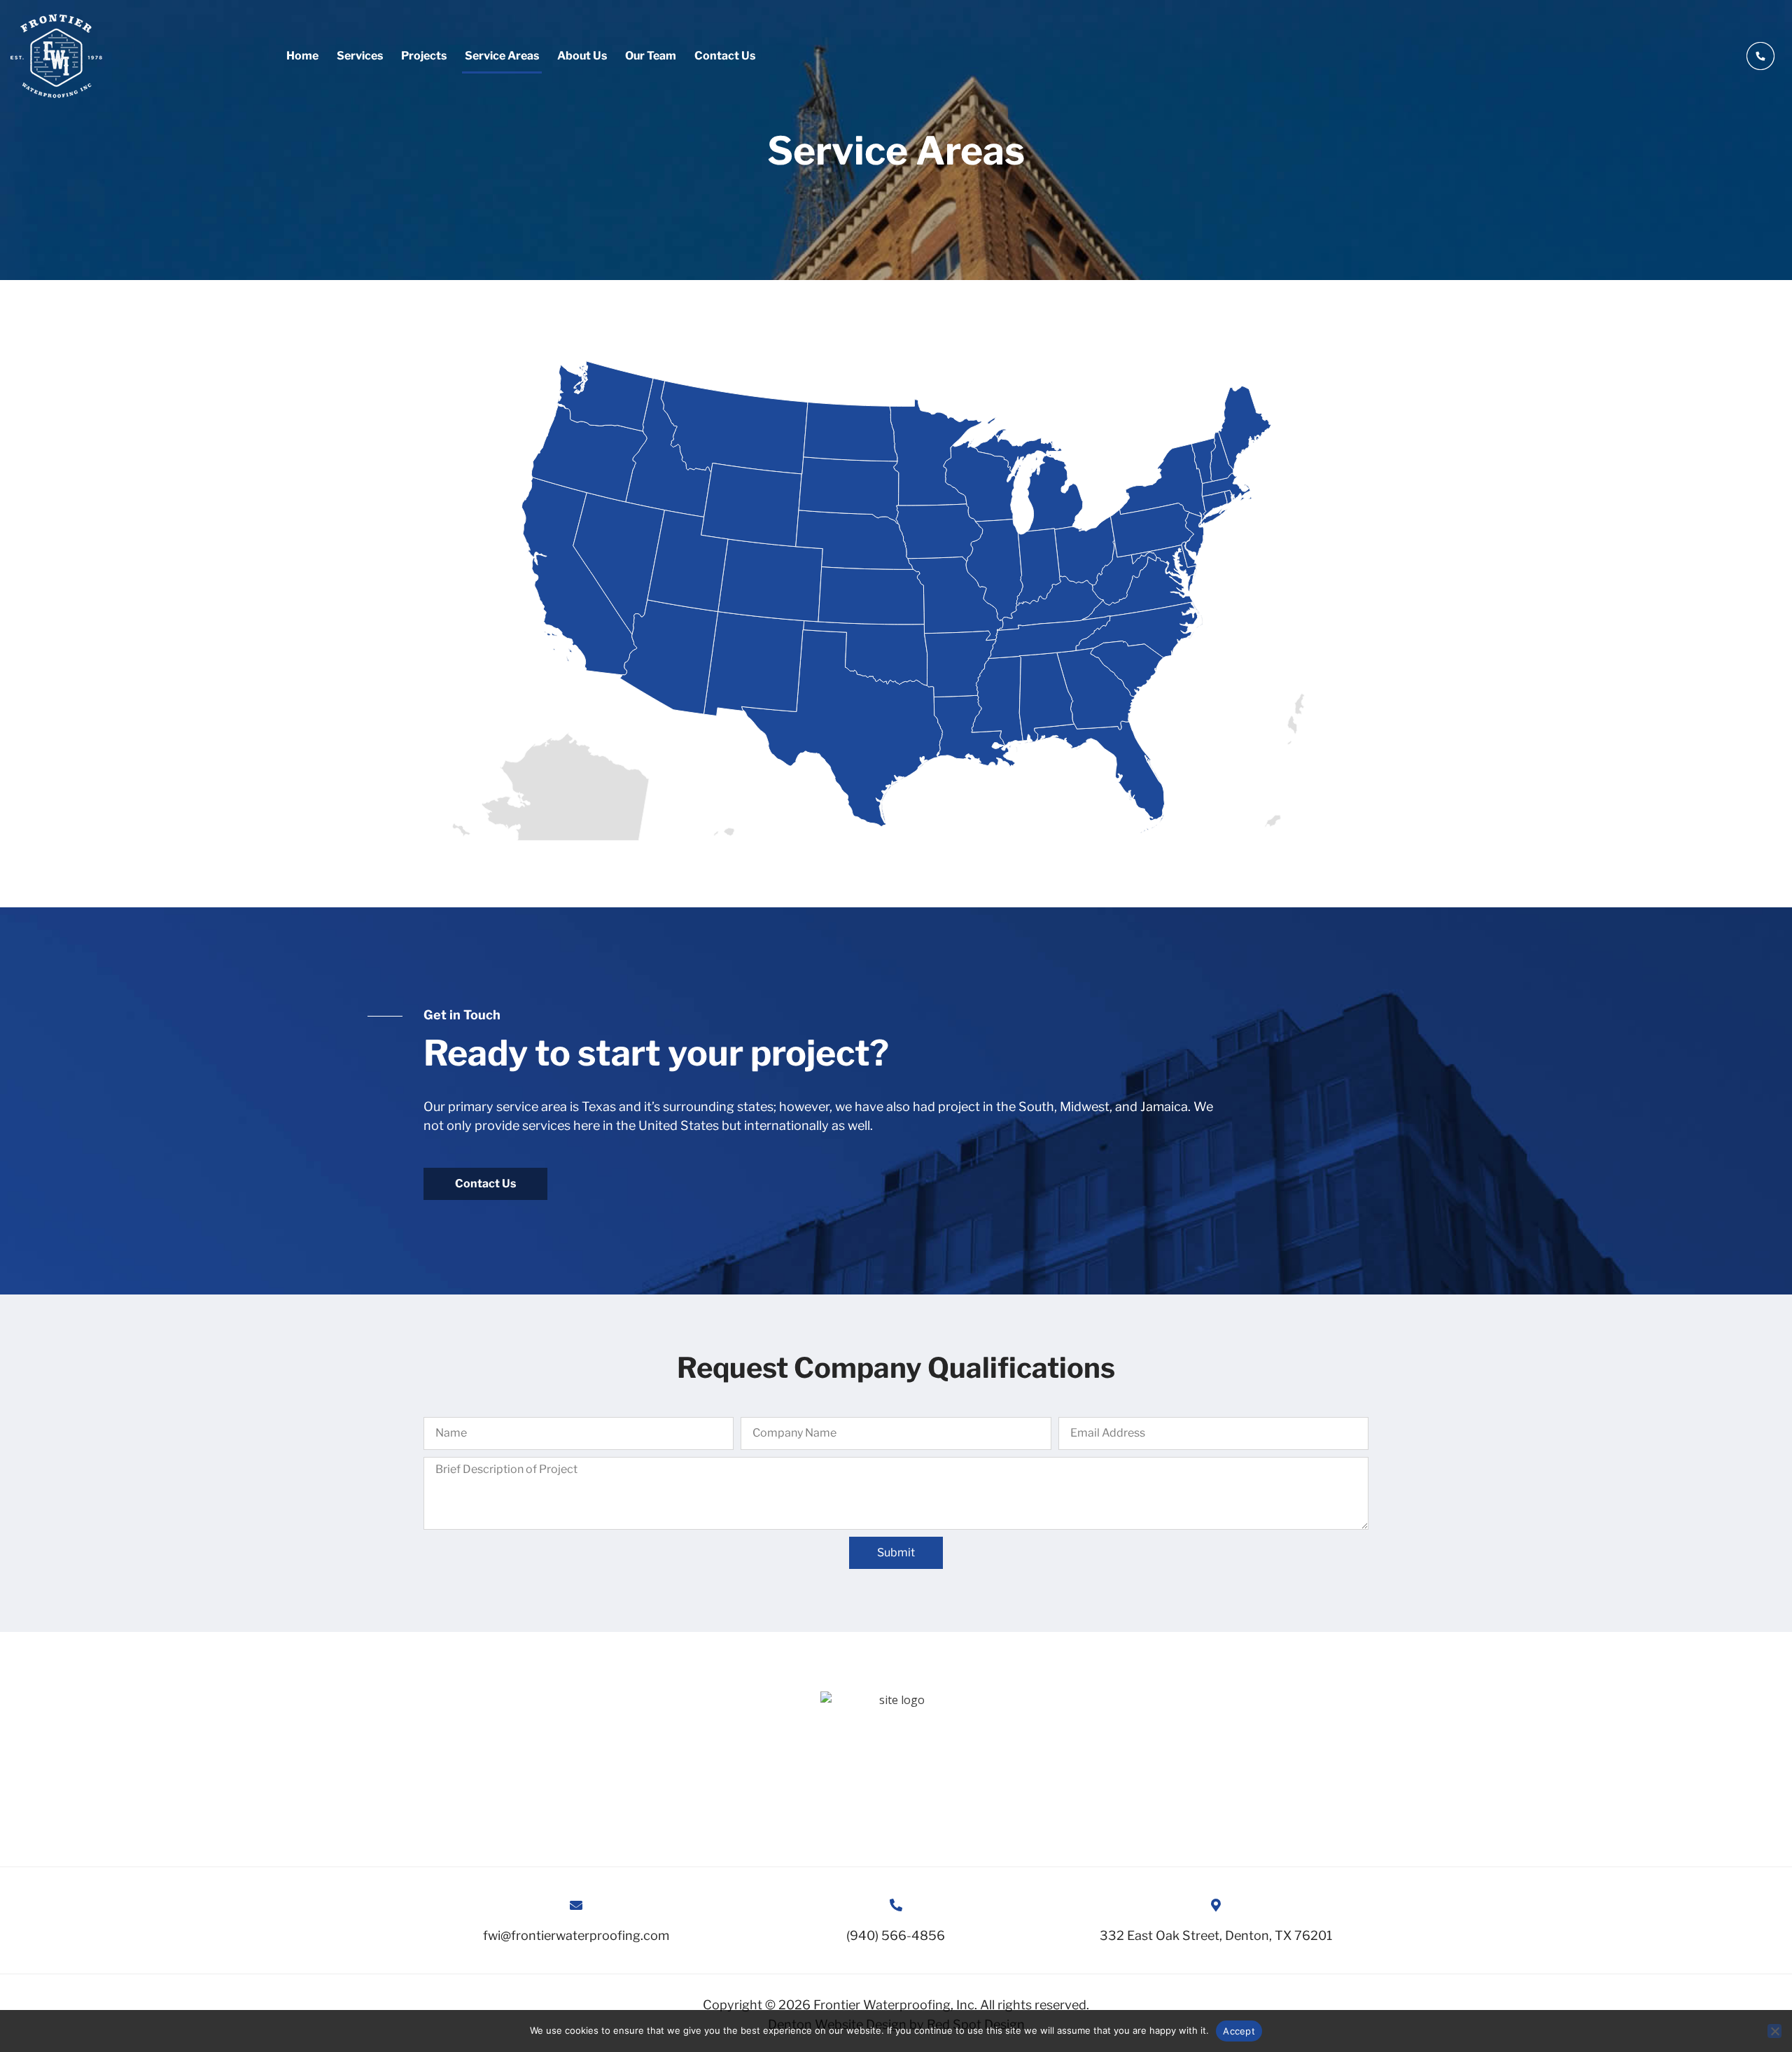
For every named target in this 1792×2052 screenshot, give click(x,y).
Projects (424, 56)
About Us (582, 56)
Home (302, 56)
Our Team (651, 56)
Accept (1239, 2031)
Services (360, 56)
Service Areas (502, 56)
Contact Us (725, 56)
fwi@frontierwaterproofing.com (576, 1935)
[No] (1774, 2031)
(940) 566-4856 (896, 1935)
